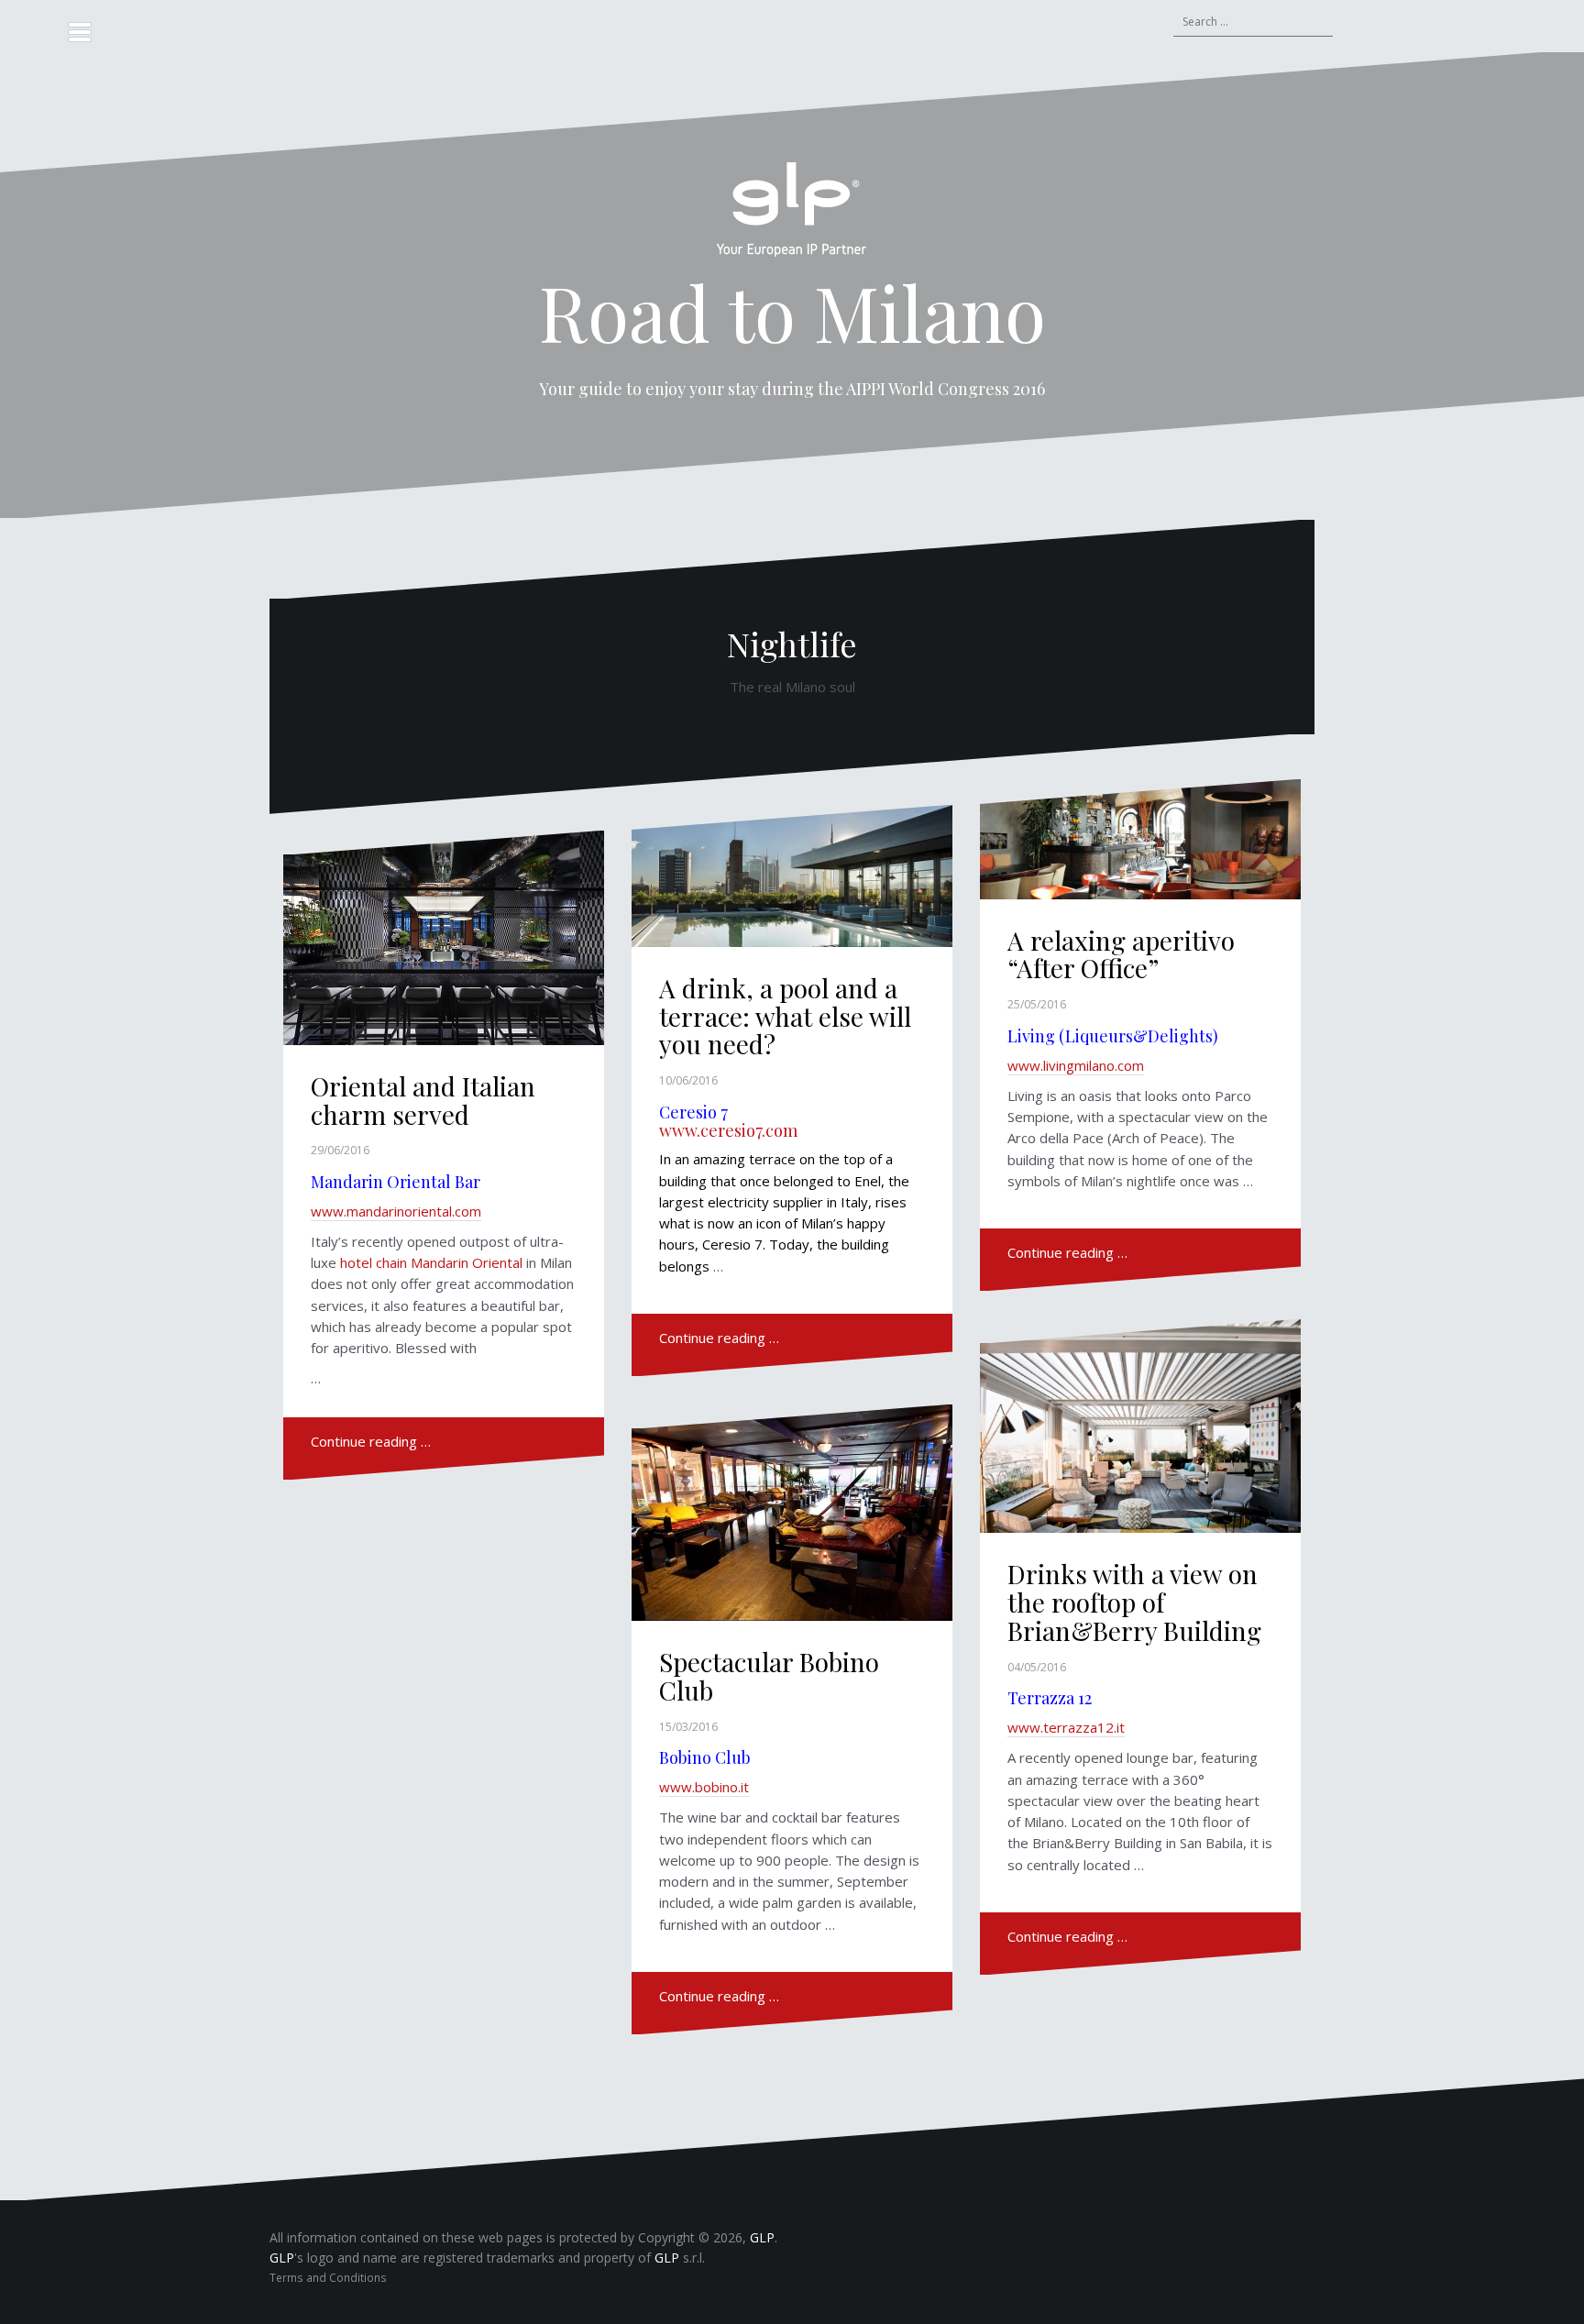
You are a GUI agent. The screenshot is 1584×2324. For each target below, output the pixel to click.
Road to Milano (792, 312)
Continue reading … (371, 1441)
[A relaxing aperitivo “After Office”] (1141, 854)
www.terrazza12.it (1066, 1727)
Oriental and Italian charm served (423, 1100)
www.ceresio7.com (728, 1130)
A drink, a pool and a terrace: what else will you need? (785, 1016)
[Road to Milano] (792, 215)
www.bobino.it (704, 1787)
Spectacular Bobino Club (769, 1676)
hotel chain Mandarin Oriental (431, 1262)
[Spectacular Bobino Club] (792, 1519)
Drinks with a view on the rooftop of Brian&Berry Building (1134, 1602)
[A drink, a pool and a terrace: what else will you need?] (792, 889)
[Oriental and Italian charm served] (444, 944)
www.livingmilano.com (1076, 1065)
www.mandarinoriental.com (396, 1211)
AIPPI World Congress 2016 (946, 389)
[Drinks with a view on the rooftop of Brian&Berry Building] (1141, 1432)
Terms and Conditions (328, 2277)
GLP (762, 2237)
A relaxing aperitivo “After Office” (1121, 954)
